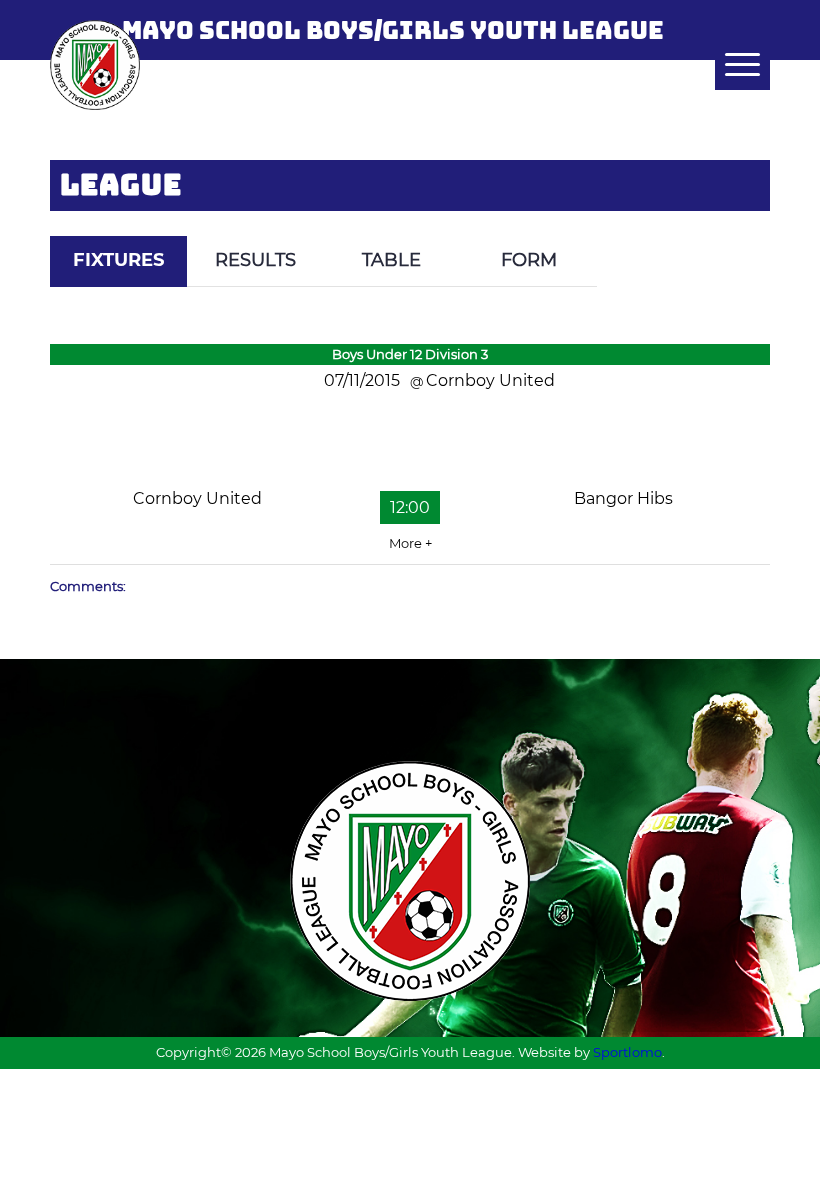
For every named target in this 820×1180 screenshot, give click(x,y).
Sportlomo (627, 1052)
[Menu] (732, 65)
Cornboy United (197, 498)
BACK (732, 221)
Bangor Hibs (623, 498)
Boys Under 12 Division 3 (410, 354)
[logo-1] (95, 65)
